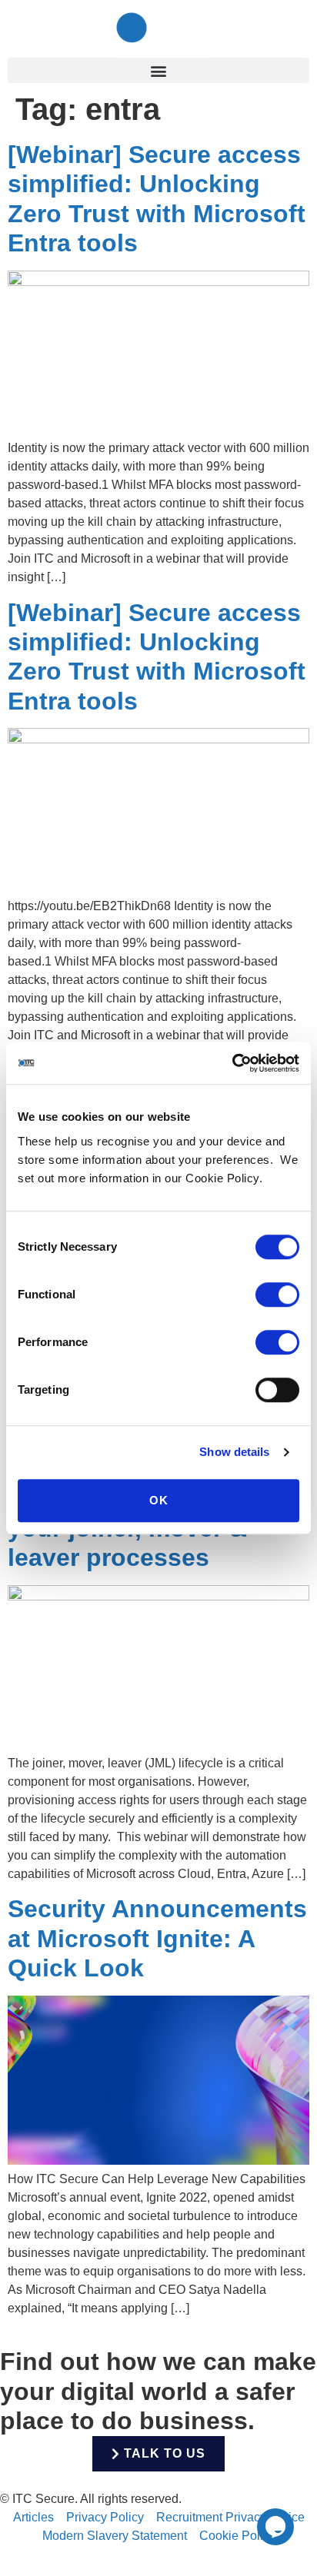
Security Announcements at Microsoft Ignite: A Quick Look (157, 1938)
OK (159, 1500)
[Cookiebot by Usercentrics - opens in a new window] (232, 1063)
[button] (158, 70)
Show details (234, 1452)
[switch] (277, 1295)
